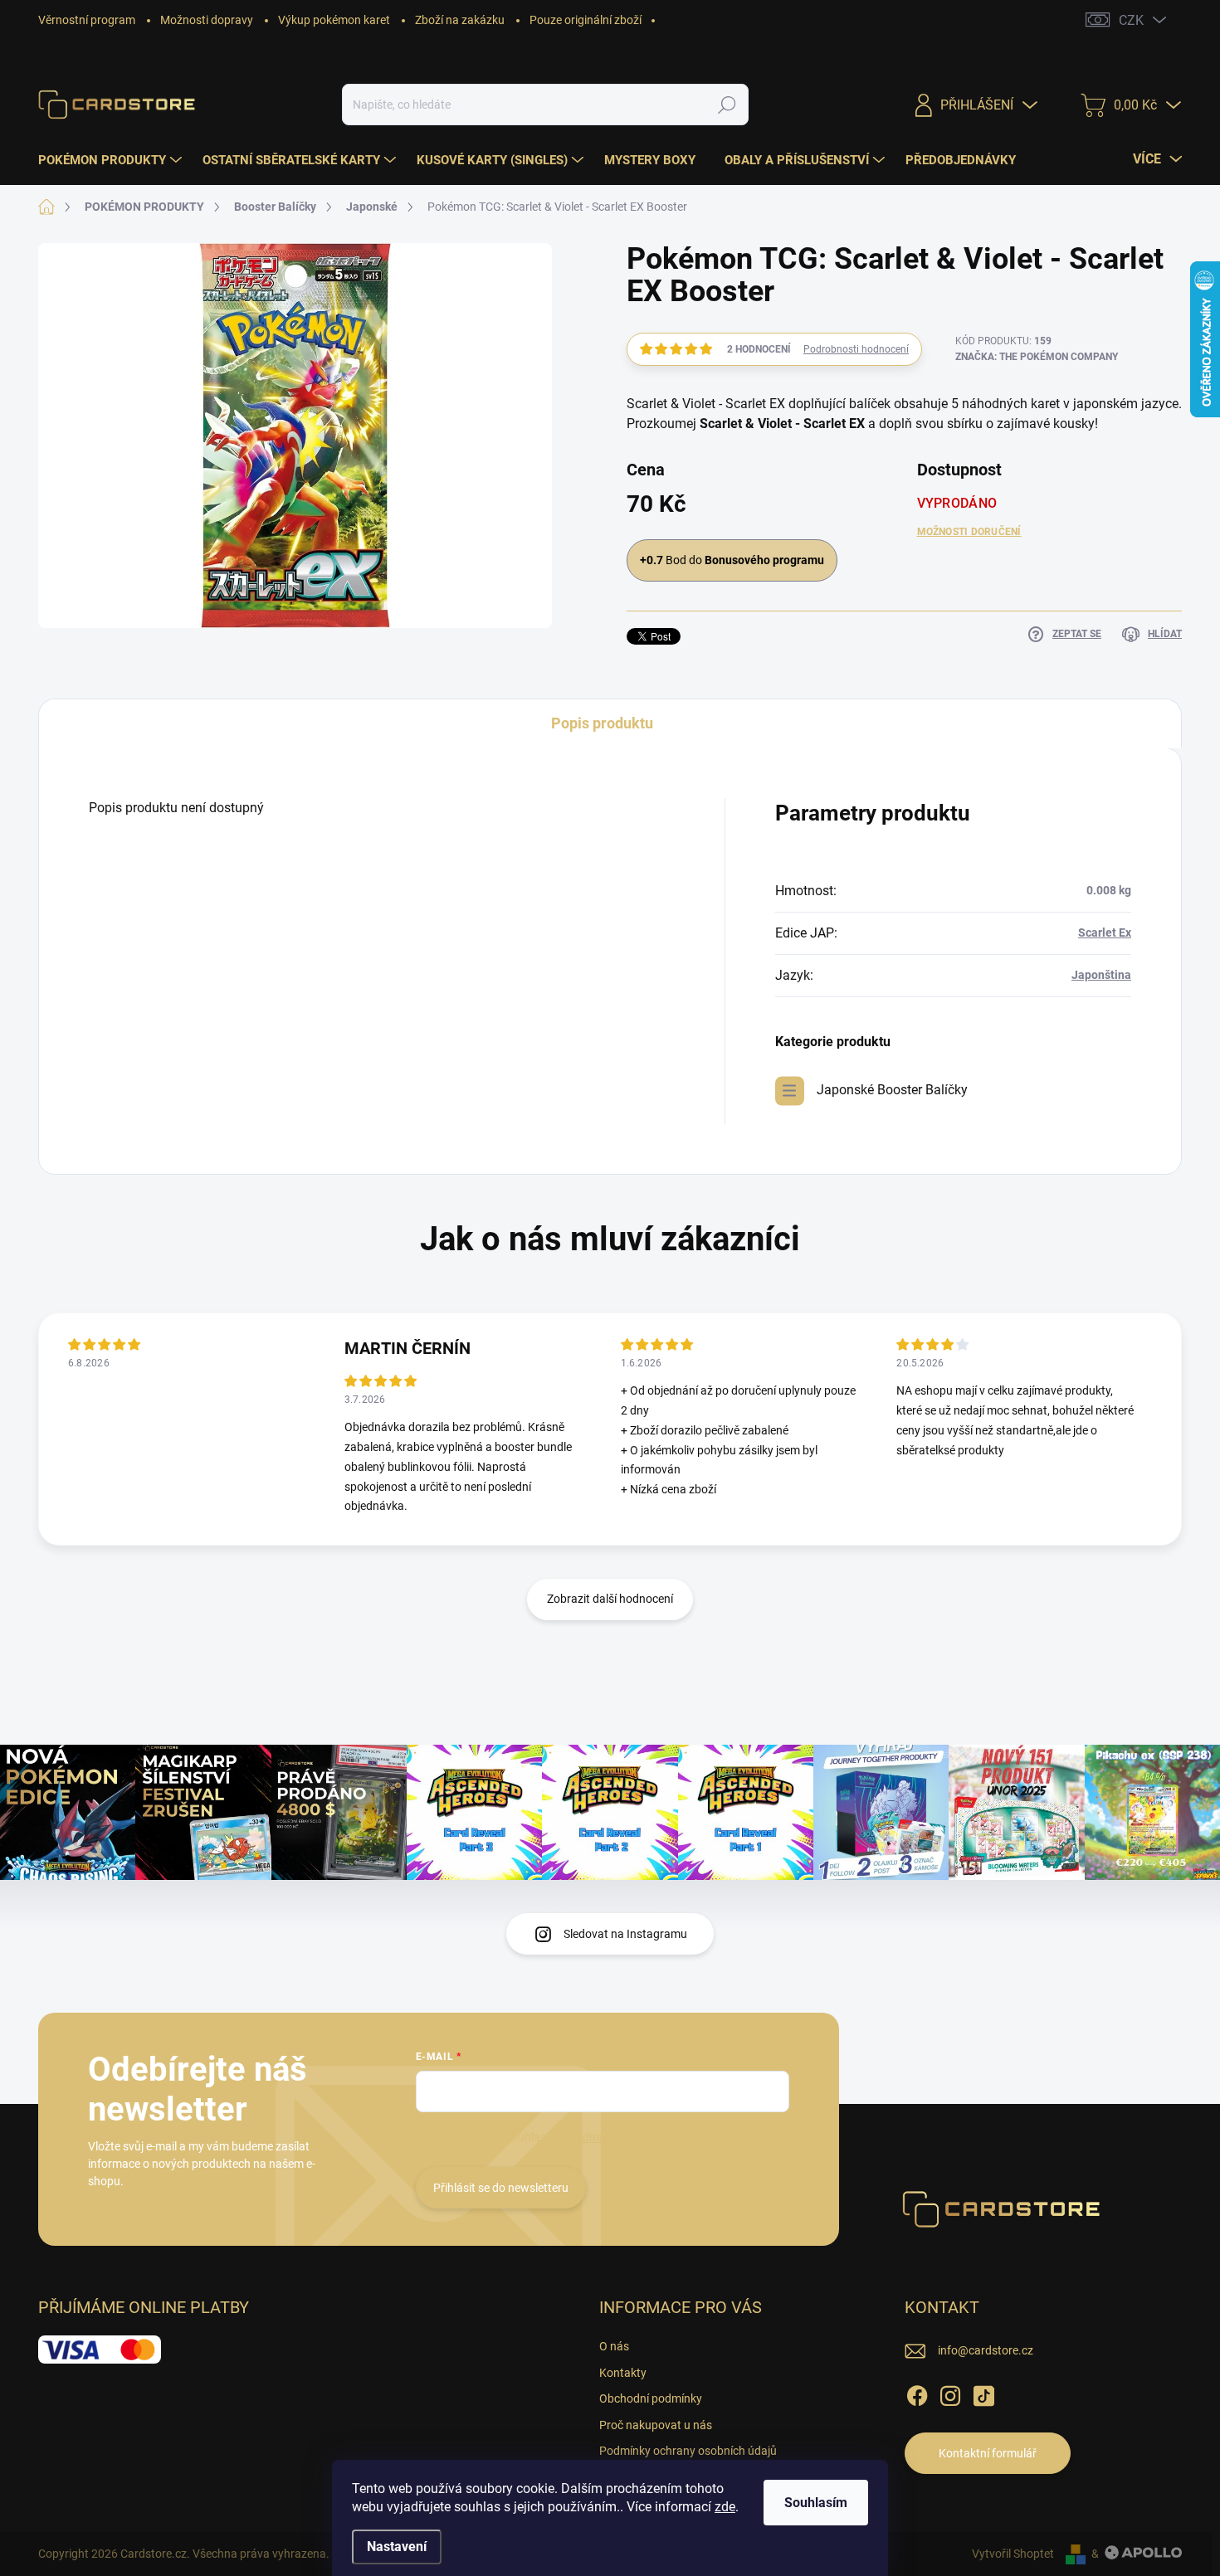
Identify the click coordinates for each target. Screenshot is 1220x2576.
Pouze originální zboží (586, 20)
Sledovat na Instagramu (625, 1934)
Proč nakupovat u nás (656, 2425)
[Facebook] (917, 2393)
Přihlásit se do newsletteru (501, 2188)
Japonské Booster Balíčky (892, 1090)
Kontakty (623, 2373)
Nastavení (397, 2547)
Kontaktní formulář (988, 2453)
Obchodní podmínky (651, 2398)
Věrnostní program (87, 20)
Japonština (1101, 975)
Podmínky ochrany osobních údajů (688, 2451)
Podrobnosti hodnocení (856, 349)
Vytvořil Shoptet (1013, 2554)
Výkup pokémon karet (334, 20)
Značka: (1037, 357)
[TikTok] (983, 2393)
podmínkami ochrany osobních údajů (664, 2137)
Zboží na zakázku (460, 20)
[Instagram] (950, 2393)
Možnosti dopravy (207, 20)
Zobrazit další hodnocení (610, 1599)
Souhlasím (816, 2503)
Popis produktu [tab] (602, 723)
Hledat (727, 105)
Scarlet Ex (1105, 933)
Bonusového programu (764, 560)
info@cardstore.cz (986, 2350)
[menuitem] (112, 160)
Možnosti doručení (969, 532)
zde (725, 2507)
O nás (614, 2346)
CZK (1131, 20)
